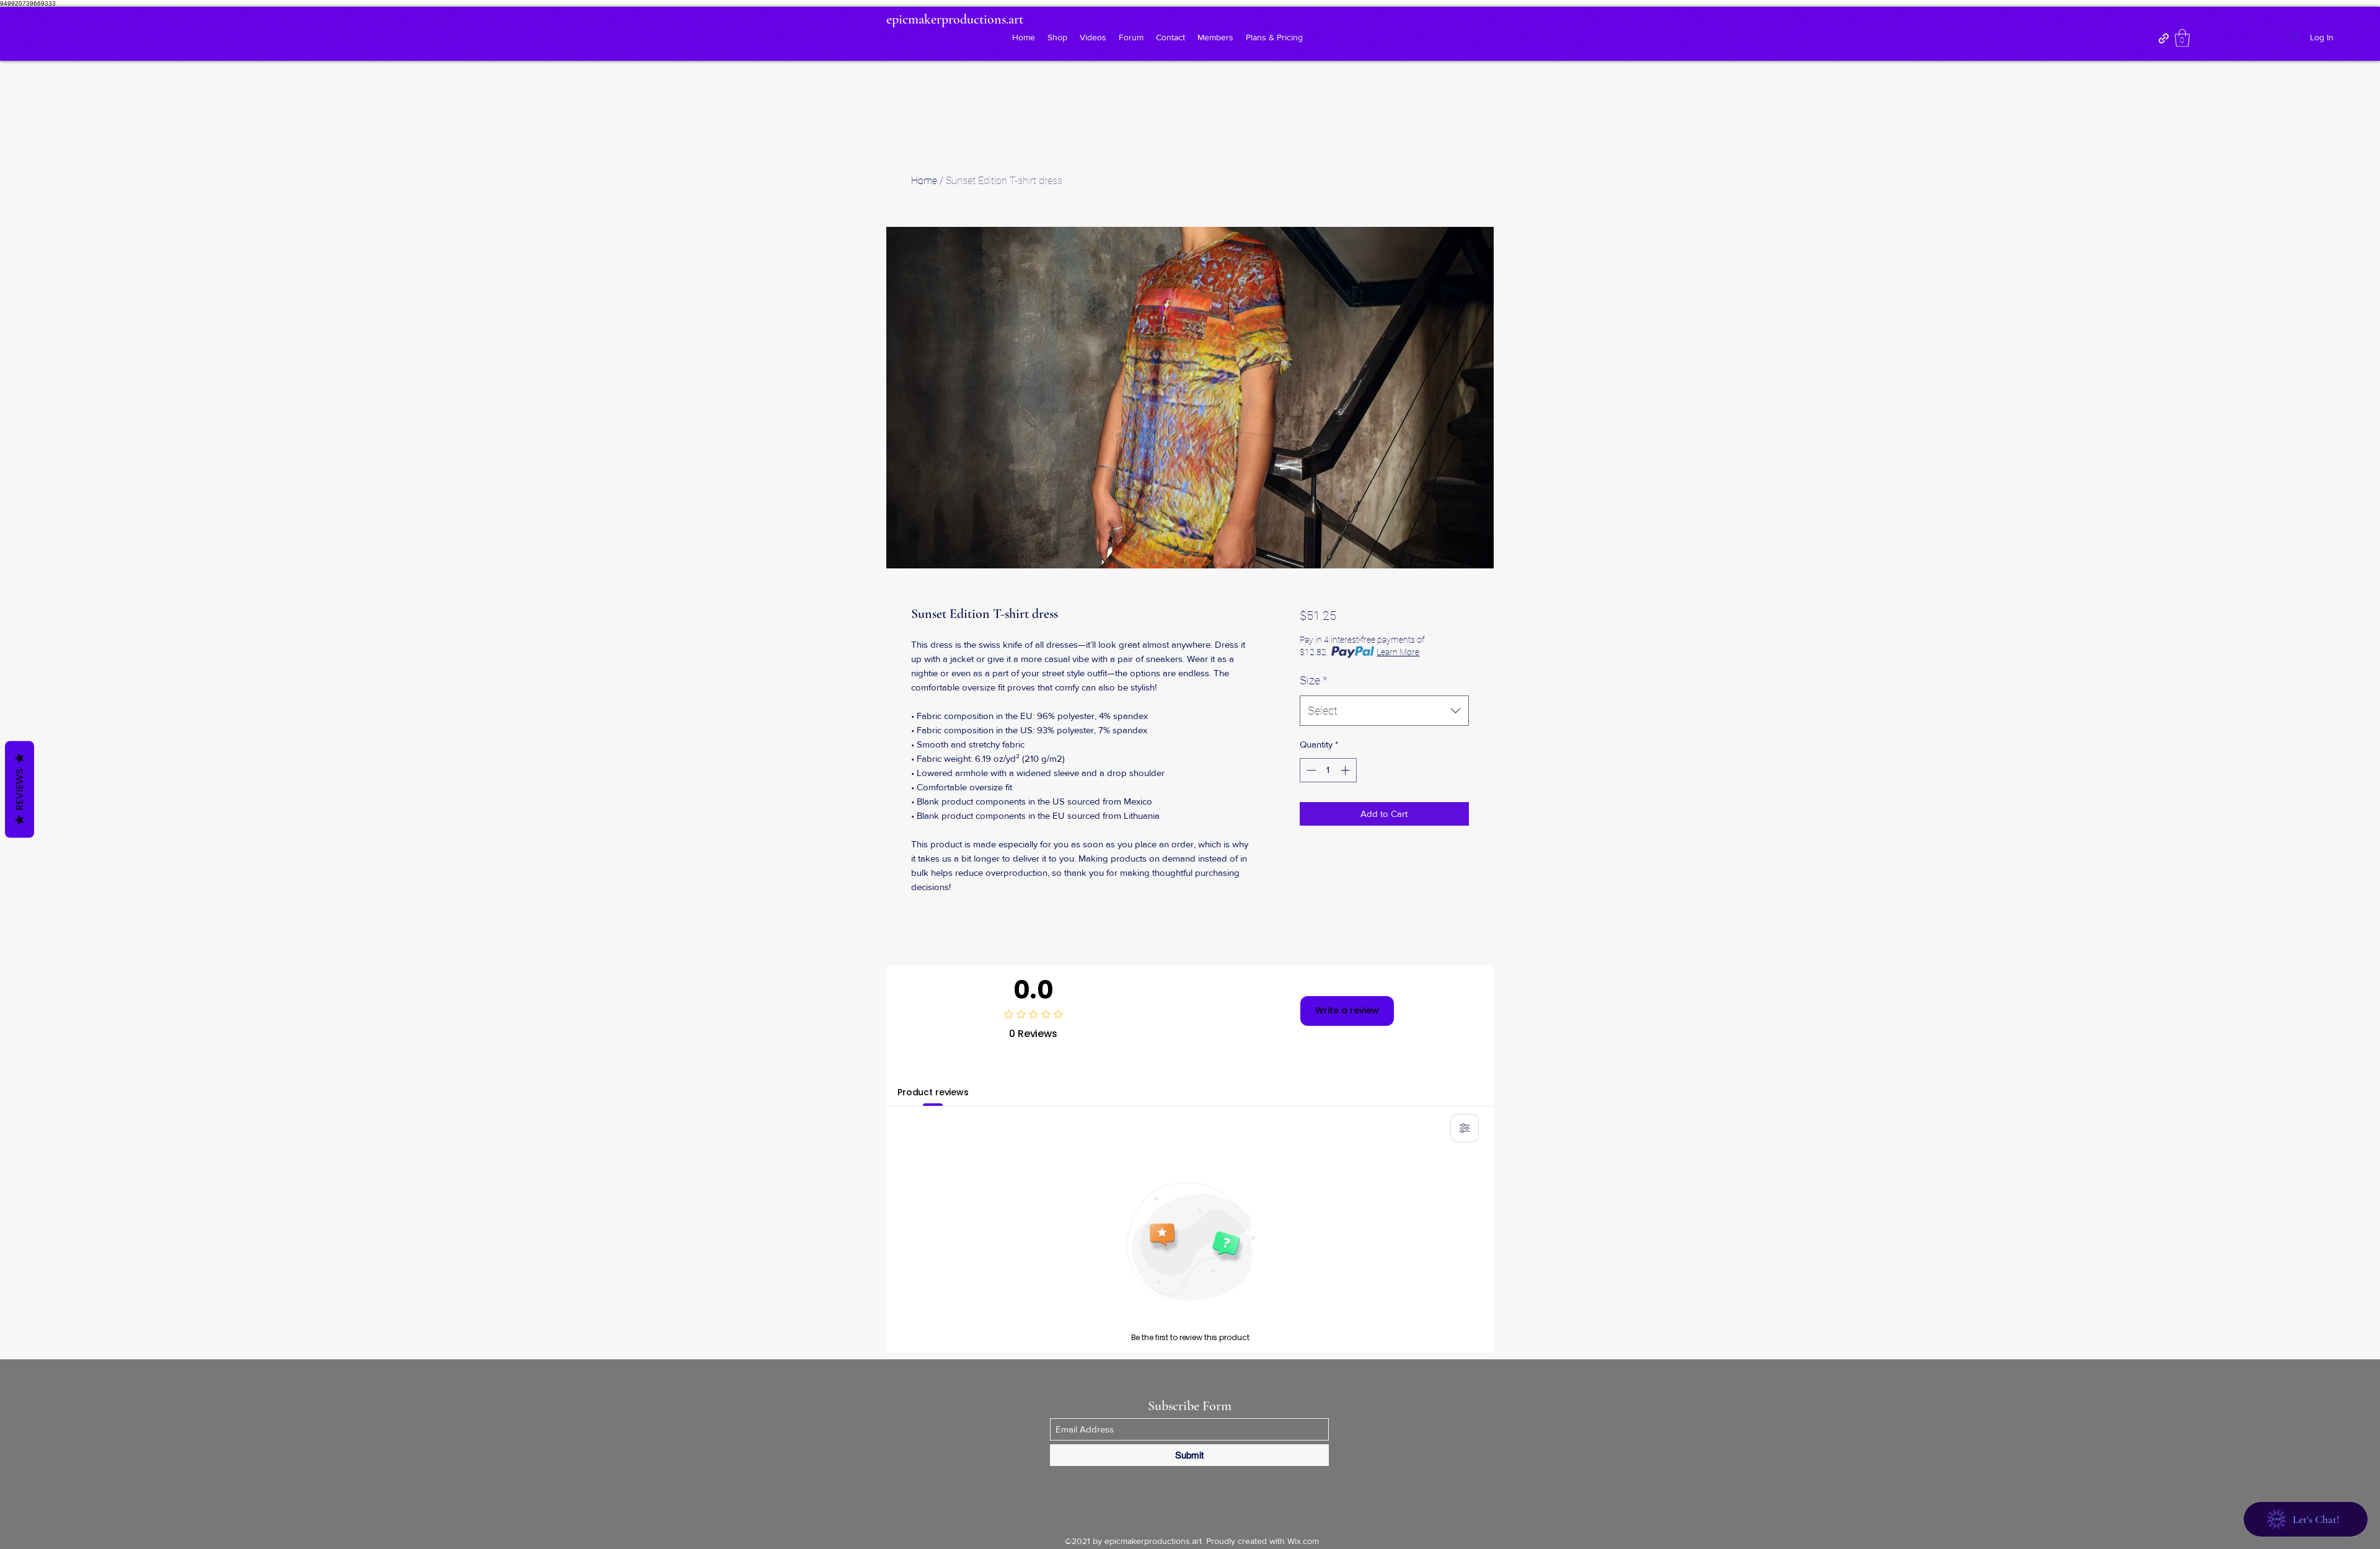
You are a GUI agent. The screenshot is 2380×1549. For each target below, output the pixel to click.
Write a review (1347, 1010)
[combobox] (1384, 711)
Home (924, 181)
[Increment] (1346, 770)
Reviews (20, 789)
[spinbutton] (1328, 770)
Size (1314, 680)
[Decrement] (1310, 770)
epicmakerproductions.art (955, 19)
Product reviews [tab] (933, 1092)
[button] (2182, 38)
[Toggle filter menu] (1465, 1128)
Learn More (1398, 652)
